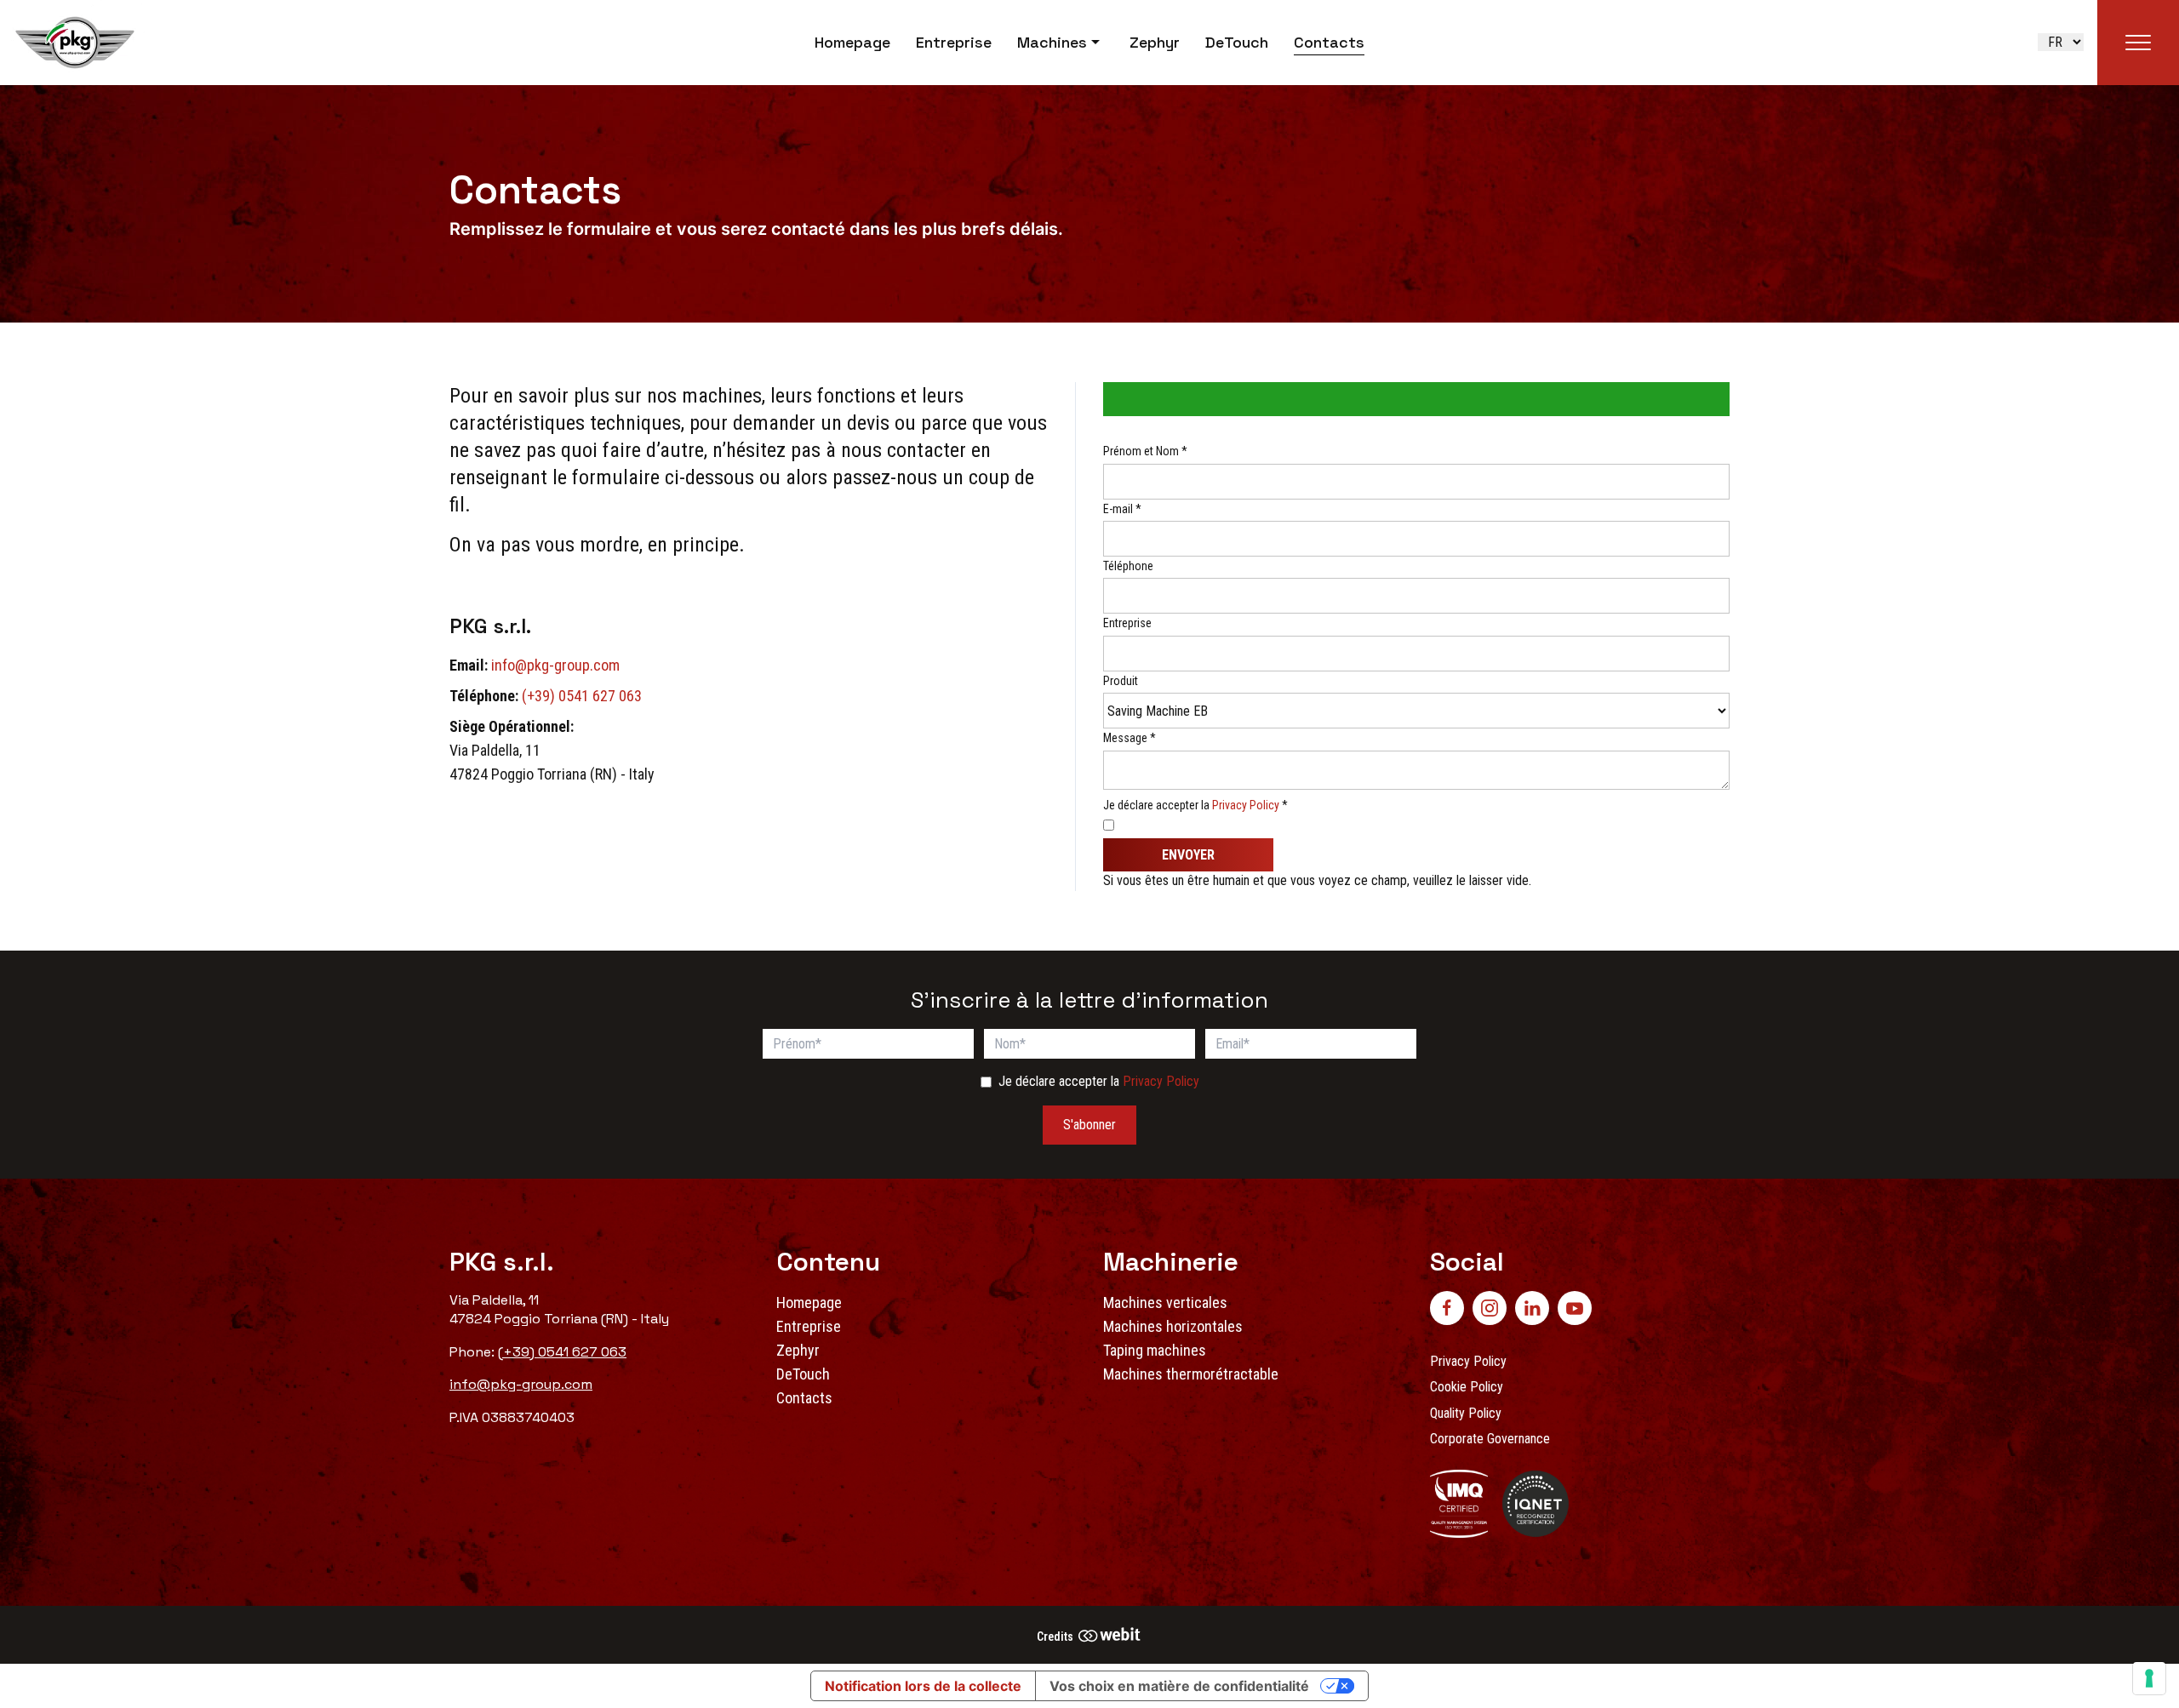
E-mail (1122, 509)
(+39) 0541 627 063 (582, 696)
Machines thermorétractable (1191, 1374)
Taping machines (1155, 1350)
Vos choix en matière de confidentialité (1179, 1686)
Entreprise (954, 42)
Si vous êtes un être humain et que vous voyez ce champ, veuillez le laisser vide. (1319, 880)
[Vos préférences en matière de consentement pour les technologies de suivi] (2149, 1678)
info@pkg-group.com (555, 665)
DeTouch (1237, 42)
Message (1130, 738)
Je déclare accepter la (1195, 805)
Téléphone (1128, 566)
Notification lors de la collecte (923, 1686)
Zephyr (1155, 42)
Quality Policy (1466, 1413)
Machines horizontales (1173, 1326)
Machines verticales (1165, 1302)
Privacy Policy (1246, 805)
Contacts (1329, 42)
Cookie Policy (1467, 1387)
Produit (1121, 681)
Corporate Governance (1490, 1439)
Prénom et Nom (1145, 451)
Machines (1052, 42)
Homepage (852, 42)
